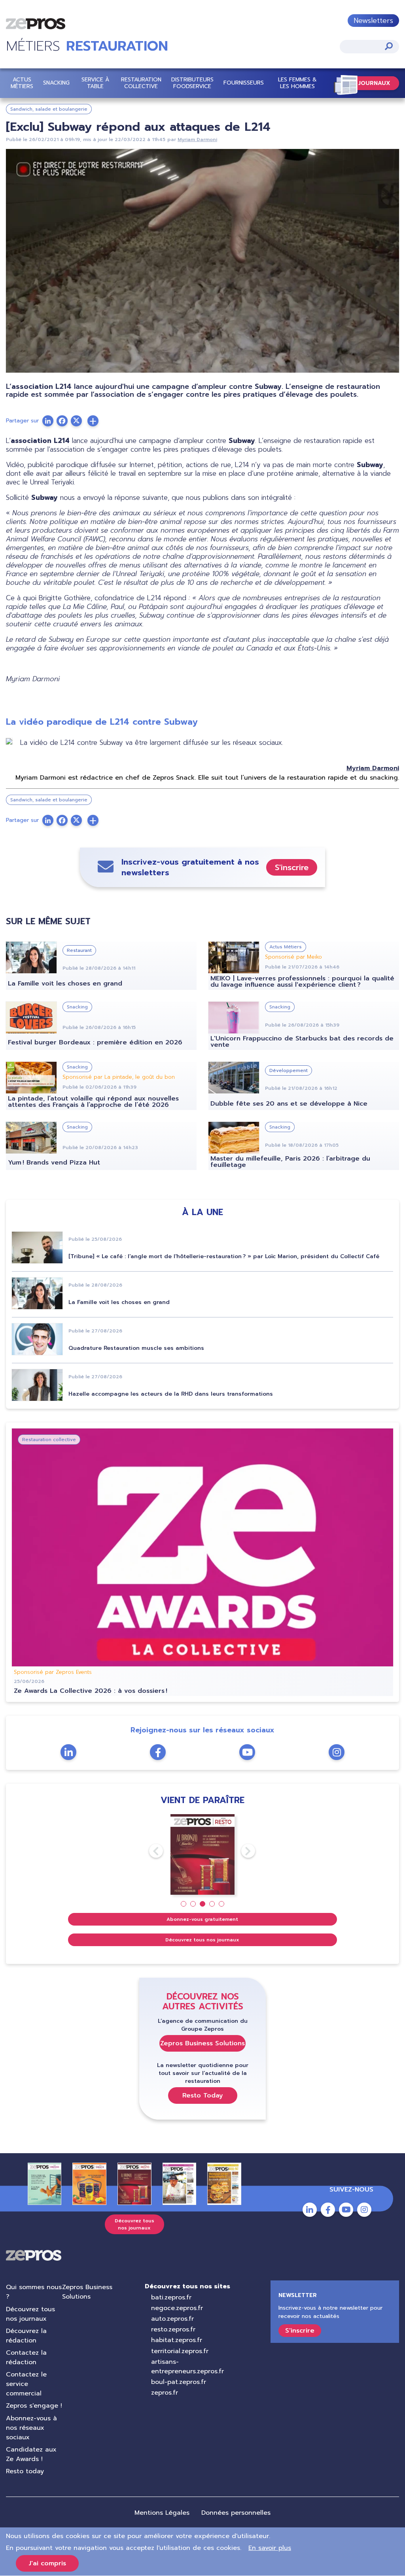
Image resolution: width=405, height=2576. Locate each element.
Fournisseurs (244, 83)
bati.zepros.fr (171, 2297)
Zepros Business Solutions (202, 2043)
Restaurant (79, 950)
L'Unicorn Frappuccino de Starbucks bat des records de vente (302, 1042)
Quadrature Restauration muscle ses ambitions (136, 1348)
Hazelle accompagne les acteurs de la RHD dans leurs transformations (171, 1394)
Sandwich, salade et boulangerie (49, 109)
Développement (289, 1070)
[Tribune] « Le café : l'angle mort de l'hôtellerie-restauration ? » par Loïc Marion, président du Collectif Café (224, 1256)
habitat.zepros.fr (177, 2340)
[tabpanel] (203, 1855)
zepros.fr (165, 2393)
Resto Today (203, 2095)
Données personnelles (236, 2513)
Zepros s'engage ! (34, 2406)
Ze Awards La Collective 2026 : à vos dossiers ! (91, 1691)
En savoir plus (270, 2548)
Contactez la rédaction (26, 2357)
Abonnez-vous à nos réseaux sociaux (31, 2428)
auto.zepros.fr (172, 2319)
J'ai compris (47, 2563)
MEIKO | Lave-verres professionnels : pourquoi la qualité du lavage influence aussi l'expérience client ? (302, 982)
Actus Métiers (22, 83)
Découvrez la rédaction (26, 2336)
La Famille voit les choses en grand (65, 984)
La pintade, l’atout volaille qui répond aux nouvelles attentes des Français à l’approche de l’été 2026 (93, 1102)
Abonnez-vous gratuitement (202, 1919)
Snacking (56, 83)
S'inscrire (292, 867)
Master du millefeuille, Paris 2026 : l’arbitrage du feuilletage (290, 1162)
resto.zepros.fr (173, 2329)
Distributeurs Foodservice (192, 83)
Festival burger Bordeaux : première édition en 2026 (95, 1042)
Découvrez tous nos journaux (202, 1940)
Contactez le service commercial (26, 2384)
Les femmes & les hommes (297, 83)
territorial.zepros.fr (180, 2351)
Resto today (25, 2471)
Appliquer (389, 46)
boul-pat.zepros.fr (179, 2382)
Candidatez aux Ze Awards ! (31, 2454)
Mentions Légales (162, 2513)
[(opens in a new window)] (93, 421)
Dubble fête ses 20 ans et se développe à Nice (289, 1104)
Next (241, 1851)
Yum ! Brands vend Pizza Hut (54, 1163)
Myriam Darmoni (197, 139)
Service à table (95, 83)
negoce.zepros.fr (177, 2308)
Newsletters (373, 21)
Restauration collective (141, 83)
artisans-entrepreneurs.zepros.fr (187, 2367)
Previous (149, 1851)
